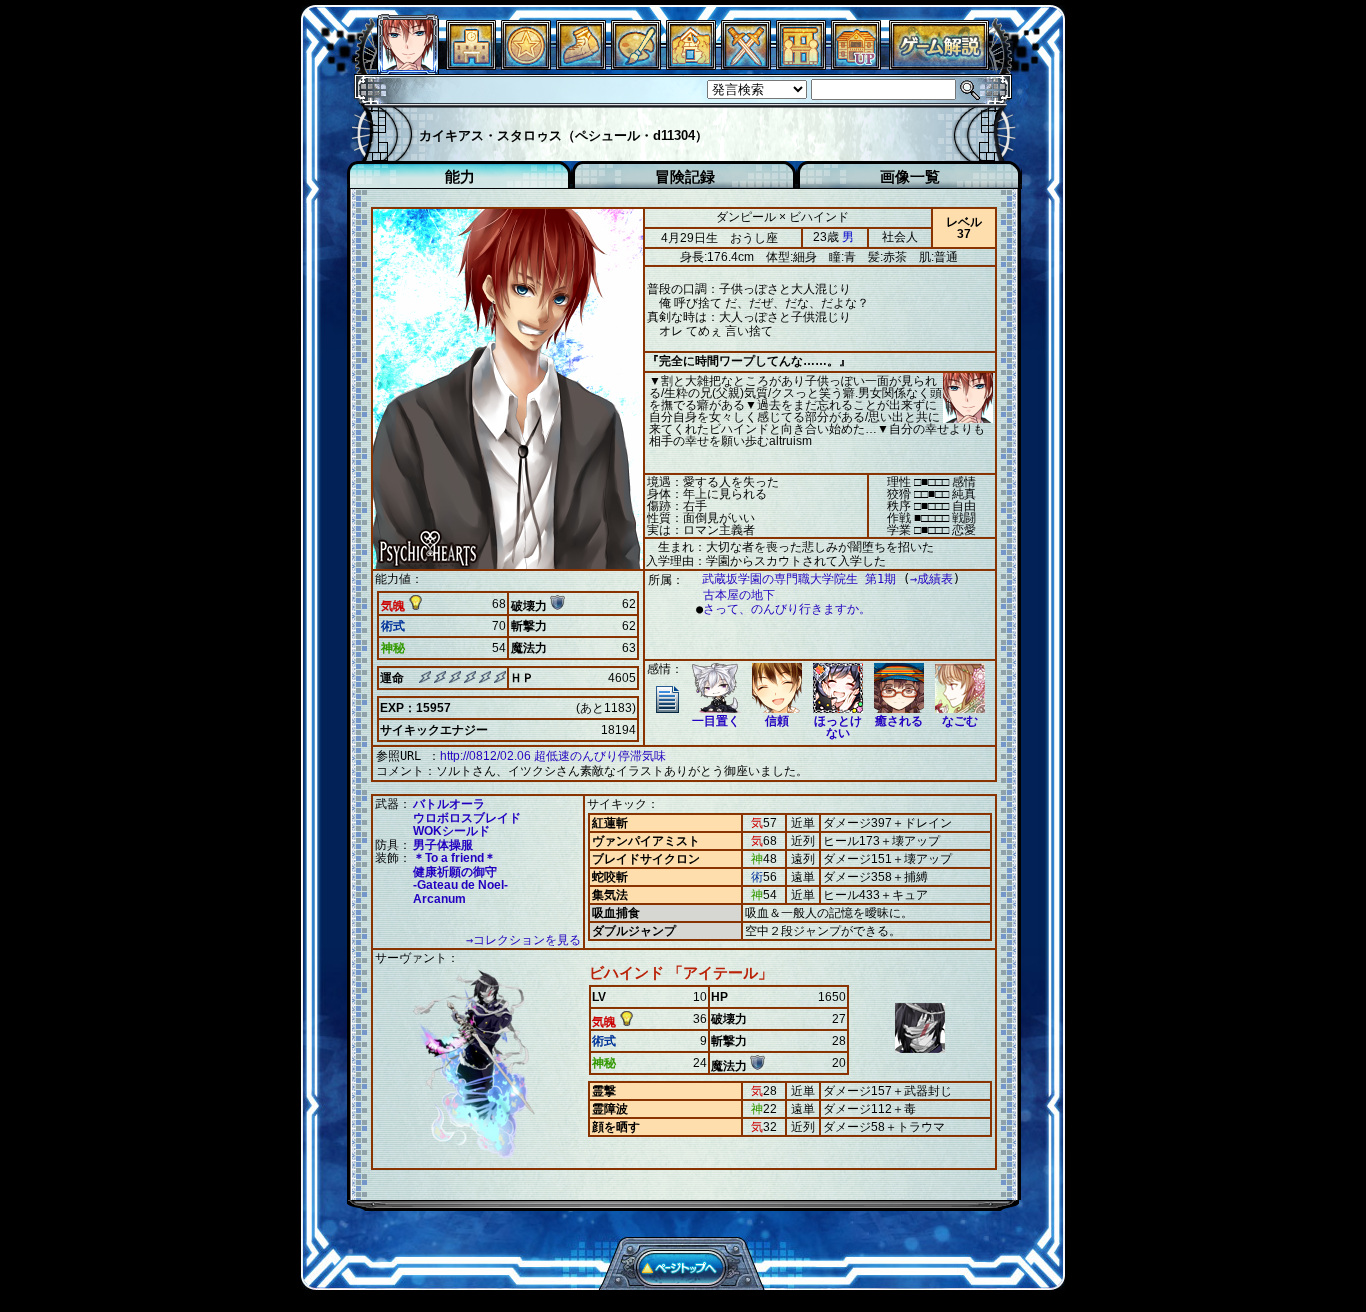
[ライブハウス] (746, 64)
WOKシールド (451, 831)
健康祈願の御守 (455, 872)
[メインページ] (471, 64)
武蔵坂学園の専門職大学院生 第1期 (799, 579)
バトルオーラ (449, 804)
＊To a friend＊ (454, 858)
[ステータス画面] (408, 64)
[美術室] (636, 64)
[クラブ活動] (801, 64)
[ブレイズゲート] (691, 64)
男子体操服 (443, 845)
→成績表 (931, 579)
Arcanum (439, 899)
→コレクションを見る (523, 940)
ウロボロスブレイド (467, 818)
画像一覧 (910, 176)
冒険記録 (685, 176)
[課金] (526, 64)
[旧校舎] (856, 64)
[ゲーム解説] (939, 64)
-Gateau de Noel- (460, 885)
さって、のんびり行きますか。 (787, 609)
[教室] (581, 64)
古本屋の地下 (739, 595)
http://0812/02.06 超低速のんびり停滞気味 (553, 756)
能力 (460, 176)
